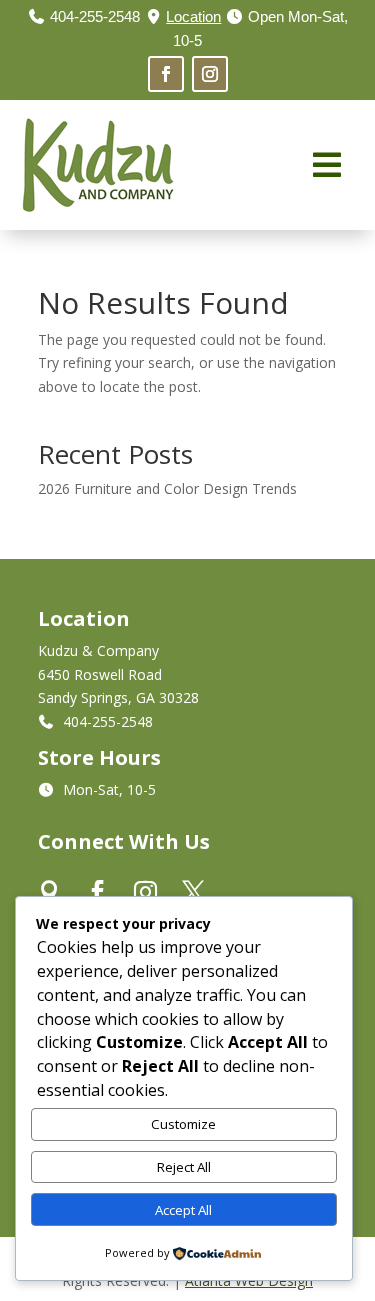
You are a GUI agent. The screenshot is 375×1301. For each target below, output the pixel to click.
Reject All (184, 1167)
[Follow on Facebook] (166, 74)
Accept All (183, 1210)
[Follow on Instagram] (210, 74)
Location (193, 16)
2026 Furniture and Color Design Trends (167, 488)
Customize (183, 1124)
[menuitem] (327, 165)
